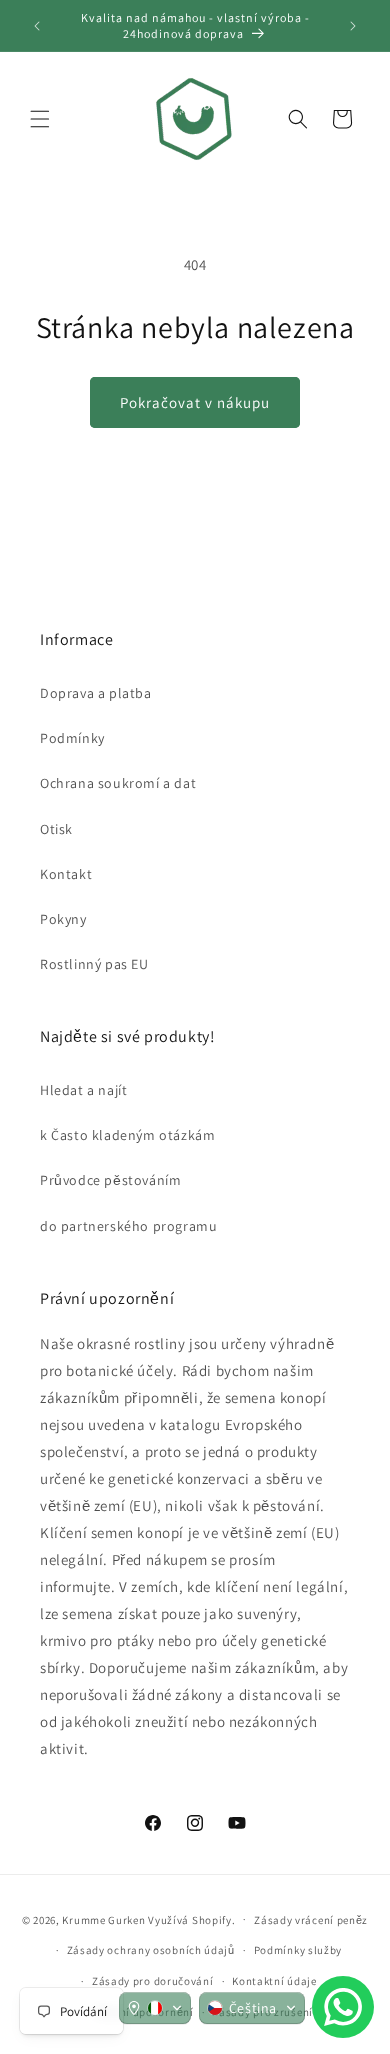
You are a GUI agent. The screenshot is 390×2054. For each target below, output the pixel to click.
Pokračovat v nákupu (195, 402)
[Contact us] (343, 2007)
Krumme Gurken (103, 1919)
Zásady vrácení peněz (311, 1920)
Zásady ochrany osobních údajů (151, 1950)
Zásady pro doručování (153, 1981)
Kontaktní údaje (274, 1981)
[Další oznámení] (353, 26)
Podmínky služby (298, 1950)
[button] (40, 119)
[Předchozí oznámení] (37, 26)
